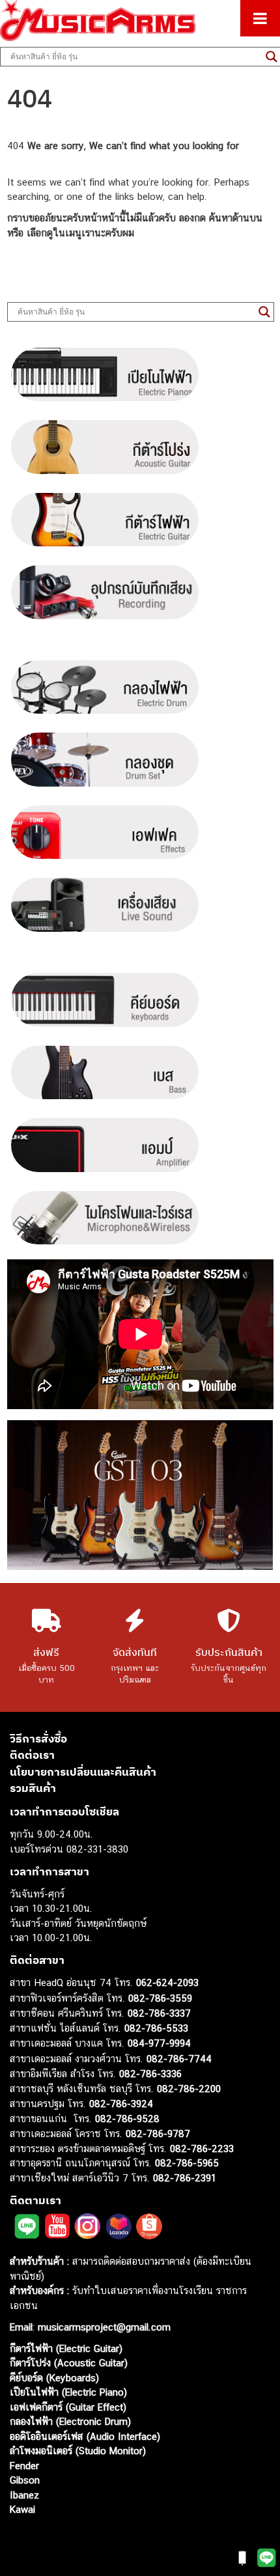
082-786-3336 (150, 2074)
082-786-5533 (156, 2028)
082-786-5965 (187, 2163)
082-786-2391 (185, 2178)
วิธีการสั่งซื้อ (38, 1739)
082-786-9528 (127, 2119)
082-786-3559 (160, 1998)
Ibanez (24, 2495)
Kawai (22, 2509)
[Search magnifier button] (264, 312)
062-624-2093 (167, 1982)
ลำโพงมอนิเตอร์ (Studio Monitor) (78, 2451)
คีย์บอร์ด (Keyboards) (54, 2378)
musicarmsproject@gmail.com (103, 2327)
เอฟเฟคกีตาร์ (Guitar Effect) (68, 2407)
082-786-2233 (202, 2149)
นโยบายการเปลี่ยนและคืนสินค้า (83, 1772)
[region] (140, 1495)
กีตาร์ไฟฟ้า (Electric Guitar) (66, 2348)
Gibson (25, 2480)
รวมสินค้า (33, 1788)
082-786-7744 (179, 2059)
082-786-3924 (121, 2104)
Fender (24, 2466)
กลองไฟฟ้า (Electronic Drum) (70, 2421)
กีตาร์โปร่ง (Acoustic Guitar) (69, 2363)
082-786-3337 (159, 2013)
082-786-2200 (189, 2089)
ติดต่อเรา (32, 1755)
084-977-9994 (159, 2043)
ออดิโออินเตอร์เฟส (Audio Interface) (85, 2436)
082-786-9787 (158, 2134)
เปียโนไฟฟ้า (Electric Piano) (68, 2392)
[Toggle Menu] (260, 18)
